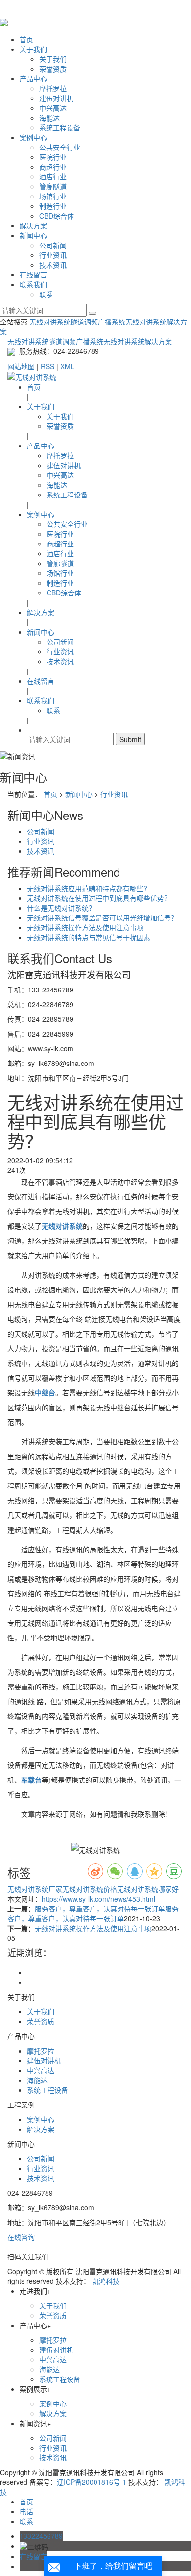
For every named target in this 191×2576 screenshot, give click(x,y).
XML (67, 366)
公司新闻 (53, 245)
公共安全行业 (60, 147)
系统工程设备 (60, 127)
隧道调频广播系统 (98, 322)
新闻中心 (33, 235)
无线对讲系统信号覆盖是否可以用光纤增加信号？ (102, 917)
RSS (48, 366)
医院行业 (53, 157)
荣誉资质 (53, 69)
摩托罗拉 (53, 88)
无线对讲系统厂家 (35, 1889)
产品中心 (33, 78)
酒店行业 (53, 176)
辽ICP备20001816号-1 (92, 2482)
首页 (26, 39)
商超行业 (53, 167)
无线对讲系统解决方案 (138, 341)
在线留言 (33, 274)
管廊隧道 (53, 186)
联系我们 (33, 284)
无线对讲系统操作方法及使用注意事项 (85, 927)
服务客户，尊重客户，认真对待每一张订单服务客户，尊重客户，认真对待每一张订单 (93, 1913)
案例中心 (33, 137)
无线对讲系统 (50, 322)
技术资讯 (53, 265)
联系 (46, 294)
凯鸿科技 (106, 2281)
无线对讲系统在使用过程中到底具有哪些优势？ (99, 898)
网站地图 (21, 366)
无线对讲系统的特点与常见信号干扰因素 (89, 937)
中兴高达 (53, 108)
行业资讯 (53, 255)
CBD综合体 (57, 216)
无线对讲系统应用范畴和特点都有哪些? (87, 888)
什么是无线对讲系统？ (61, 908)
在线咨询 (21, 2237)
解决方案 (33, 225)
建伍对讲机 (56, 98)
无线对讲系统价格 (90, 1889)
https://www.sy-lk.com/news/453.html (98, 1899)
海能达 (49, 118)
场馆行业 (53, 196)
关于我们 (33, 49)
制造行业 (53, 206)
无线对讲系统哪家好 (148, 1889)
